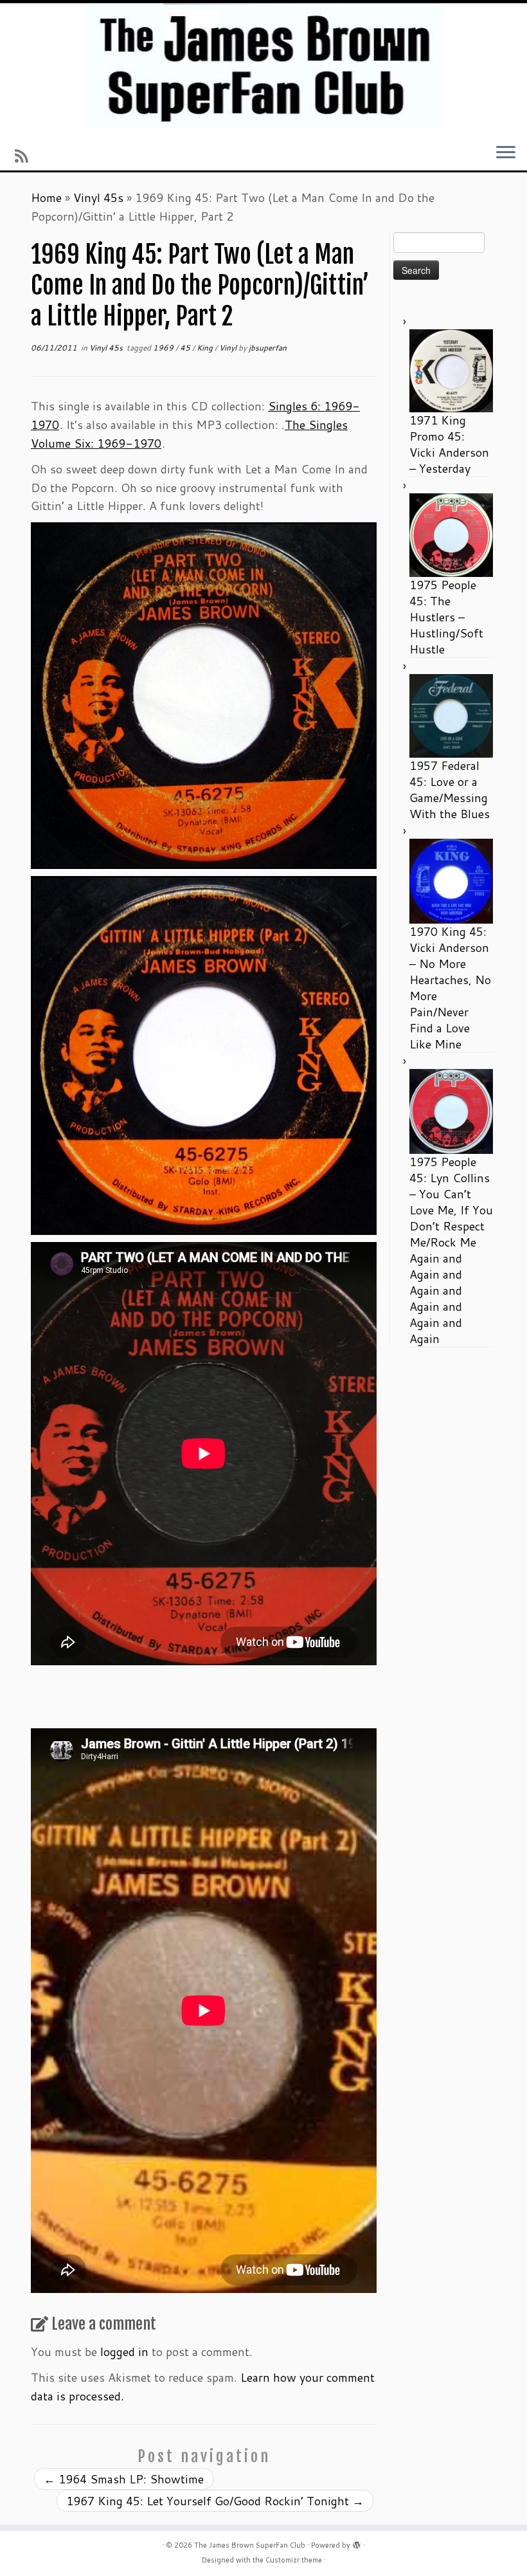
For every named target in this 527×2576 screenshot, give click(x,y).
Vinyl (229, 348)
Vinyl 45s (98, 197)
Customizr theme (294, 2560)
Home (46, 197)
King (206, 348)
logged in (124, 2352)
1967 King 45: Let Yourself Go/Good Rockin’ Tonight (215, 2501)
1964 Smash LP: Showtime (124, 2479)
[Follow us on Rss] (25, 156)
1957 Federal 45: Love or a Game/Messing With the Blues (450, 790)
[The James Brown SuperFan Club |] (263, 65)
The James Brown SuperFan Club (250, 2545)
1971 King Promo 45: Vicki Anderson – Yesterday (449, 444)
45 (186, 348)
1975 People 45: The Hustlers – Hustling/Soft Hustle (446, 617)
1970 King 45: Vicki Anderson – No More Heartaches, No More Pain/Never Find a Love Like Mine (450, 988)
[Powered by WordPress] (357, 2543)
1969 (164, 348)
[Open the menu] (506, 153)
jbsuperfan (268, 348)
